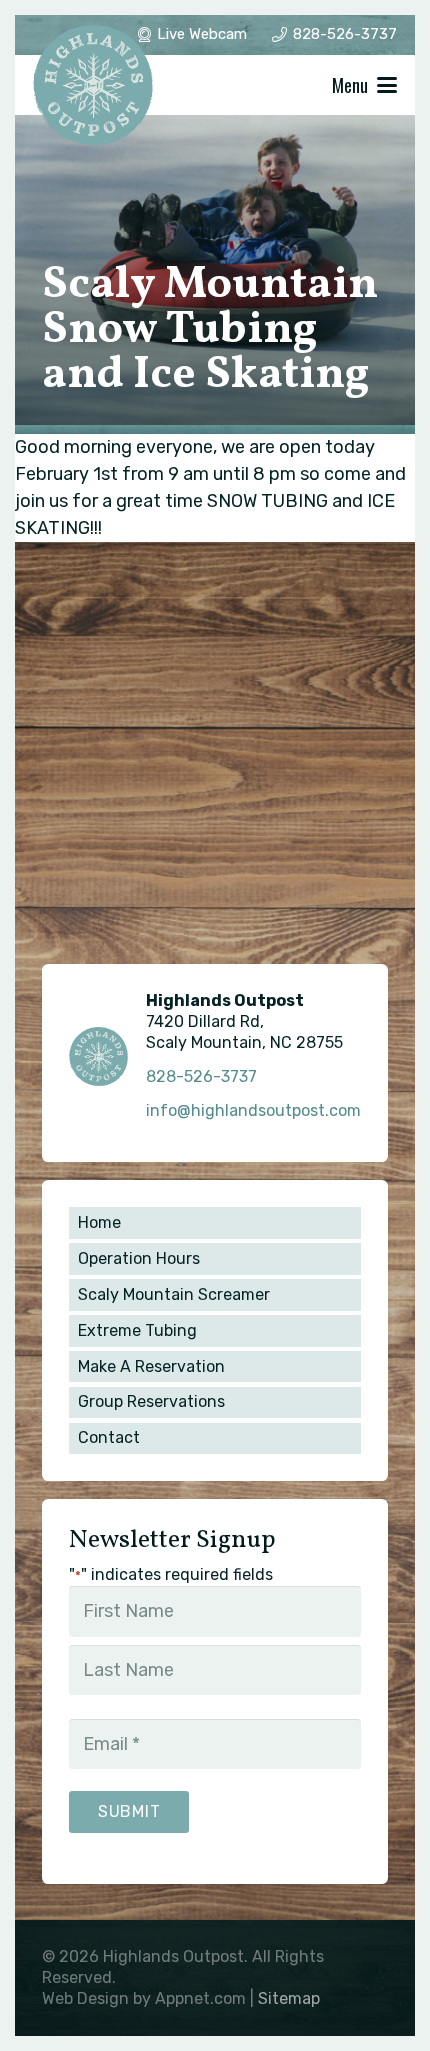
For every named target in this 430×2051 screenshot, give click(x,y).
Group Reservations (151, 1401)
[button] (365, 85)
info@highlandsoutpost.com (253, 1110)
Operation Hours (139, 1258)
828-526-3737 (201, 1076)
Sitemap (289, 1998)
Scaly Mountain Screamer (174, 1294)
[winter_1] (93, 85)
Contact (109, 1437)
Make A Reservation (151, 1366)
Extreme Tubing (137, 1330)
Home (99, 1222)
